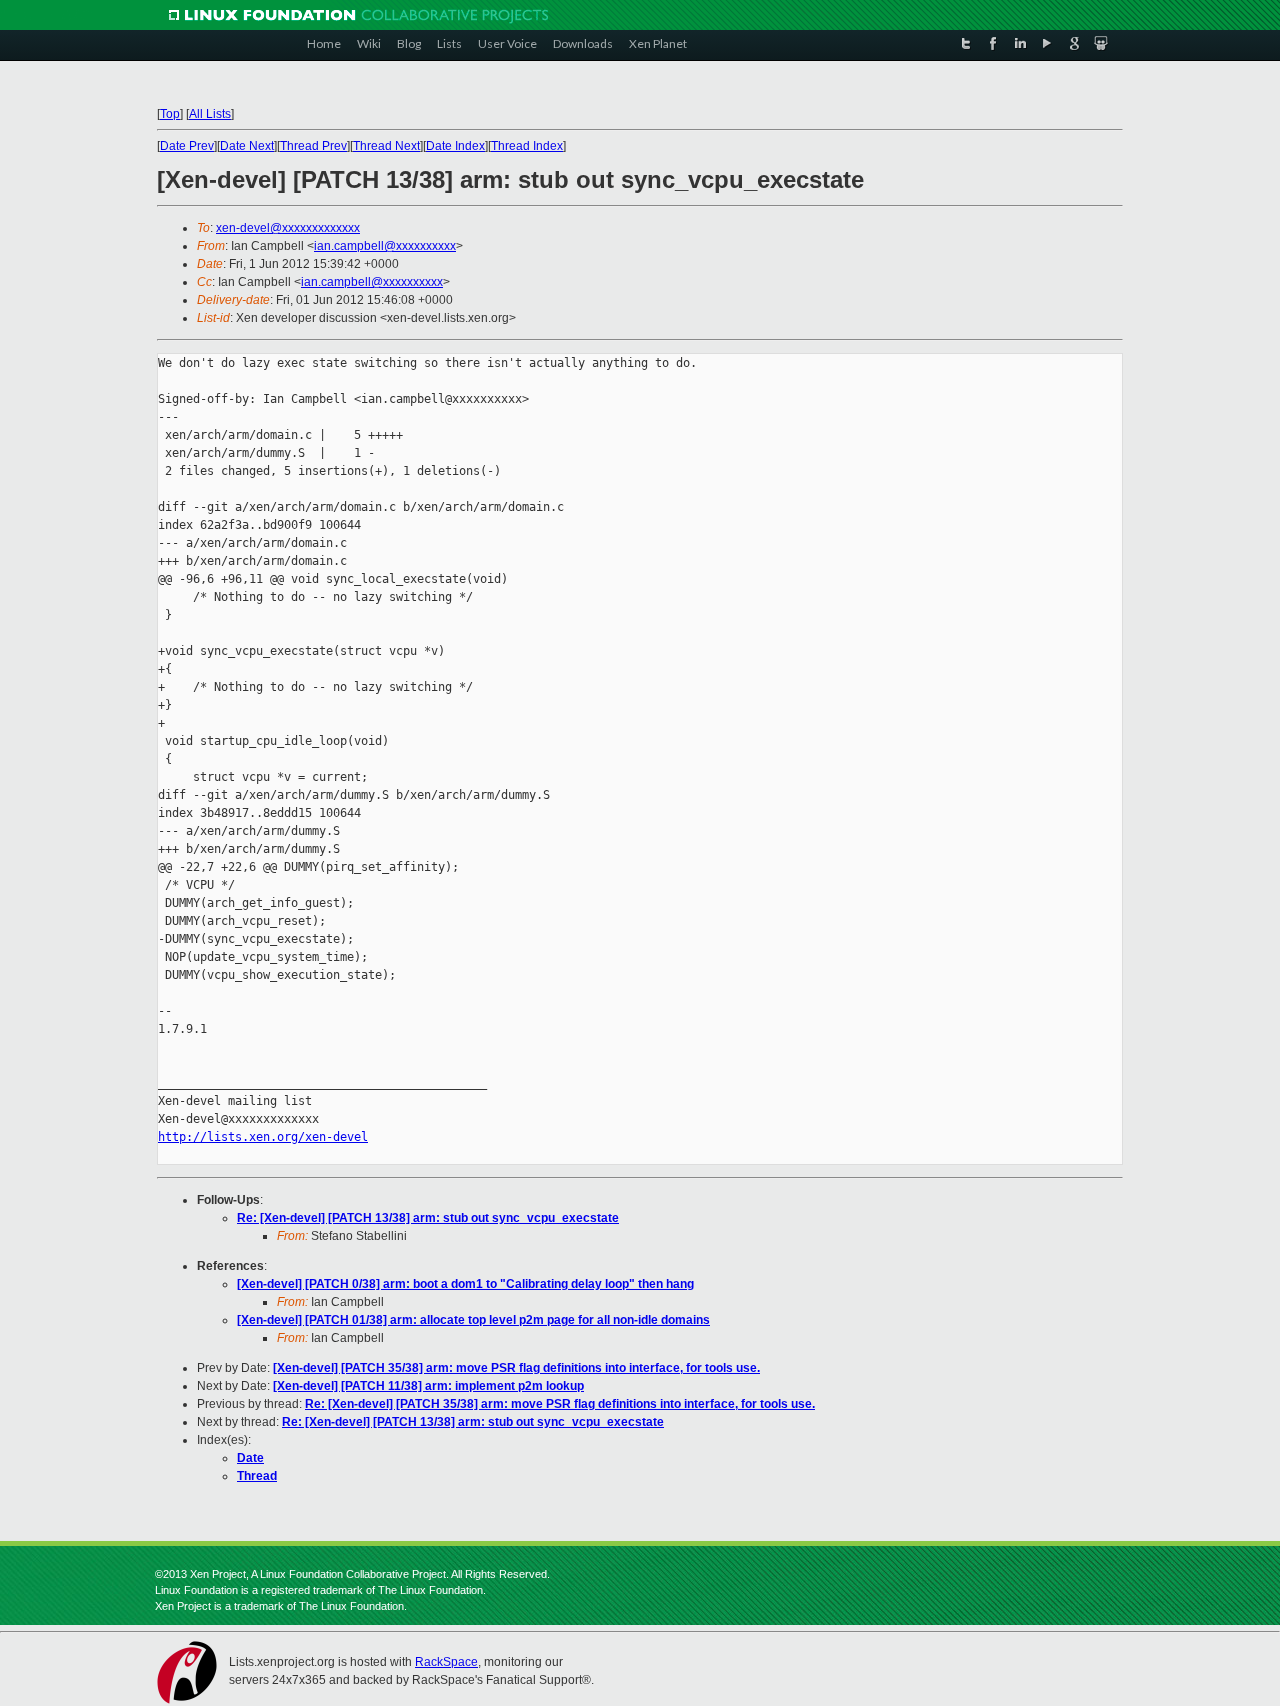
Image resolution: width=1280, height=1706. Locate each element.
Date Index (455, 146)
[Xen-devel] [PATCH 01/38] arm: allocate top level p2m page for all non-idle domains (473, 1320)
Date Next (247, 146)
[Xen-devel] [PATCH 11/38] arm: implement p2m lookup (428, 1386)
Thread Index (527, 146)
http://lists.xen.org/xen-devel (263, 1137)
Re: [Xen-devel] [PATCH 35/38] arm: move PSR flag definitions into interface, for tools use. (560, 1404)
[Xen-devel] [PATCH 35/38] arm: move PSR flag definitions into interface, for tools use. (516, 1368)
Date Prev (187, 146)
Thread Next (386, 146)
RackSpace (446, 1662)
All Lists (210, 114)
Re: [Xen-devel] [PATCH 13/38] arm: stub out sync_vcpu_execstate (428, 1218)
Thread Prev (313, 146)
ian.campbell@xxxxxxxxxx (385, 246)
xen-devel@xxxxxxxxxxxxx (288, 228)
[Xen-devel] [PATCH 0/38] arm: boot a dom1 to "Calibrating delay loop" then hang (465, 1284)
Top (170, 114)
